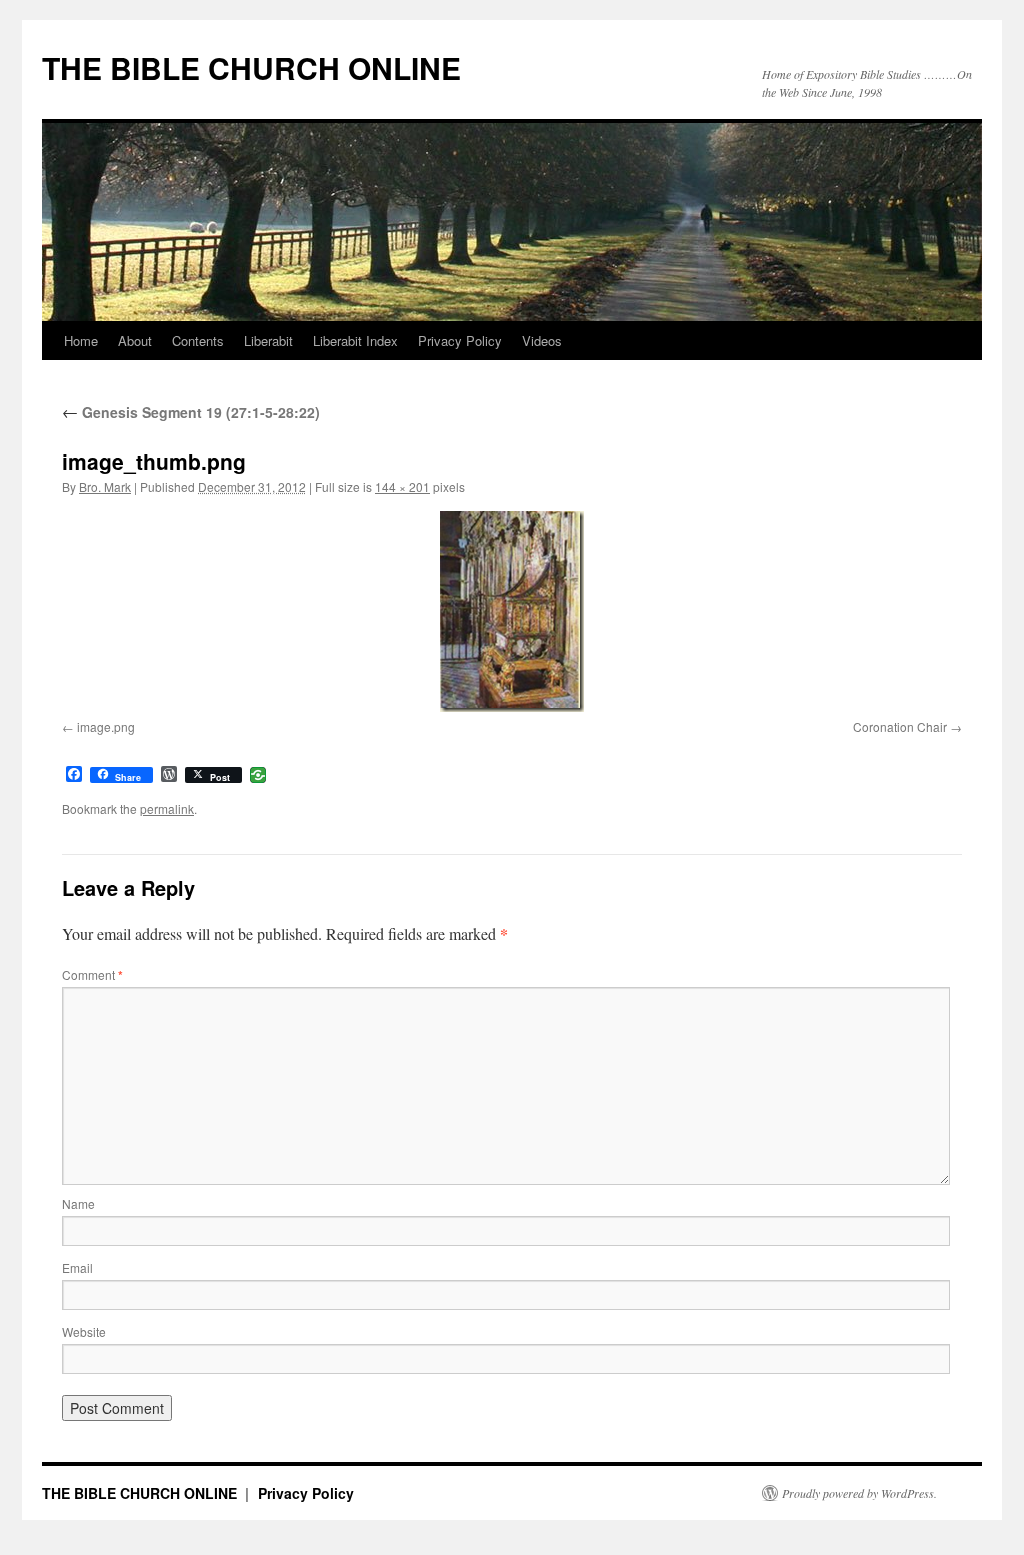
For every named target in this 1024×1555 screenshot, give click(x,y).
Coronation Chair (900, 726)
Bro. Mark (105, 486)
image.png (106, 726)
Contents (198, 340)
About (135, 340)
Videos (542, 340)
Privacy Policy (460, 340)
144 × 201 (402, 486)
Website (84, 1331)
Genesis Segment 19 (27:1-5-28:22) (191, 412)
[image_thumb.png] (512, 611)
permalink (167, 808)
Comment (92, 974)
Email (77, 1267)
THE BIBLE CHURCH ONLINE (251, 67)
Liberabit (268, 340)
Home (81, 340)
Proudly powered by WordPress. (859, 1493)
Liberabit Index (355, 340)
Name (78, 1203)
